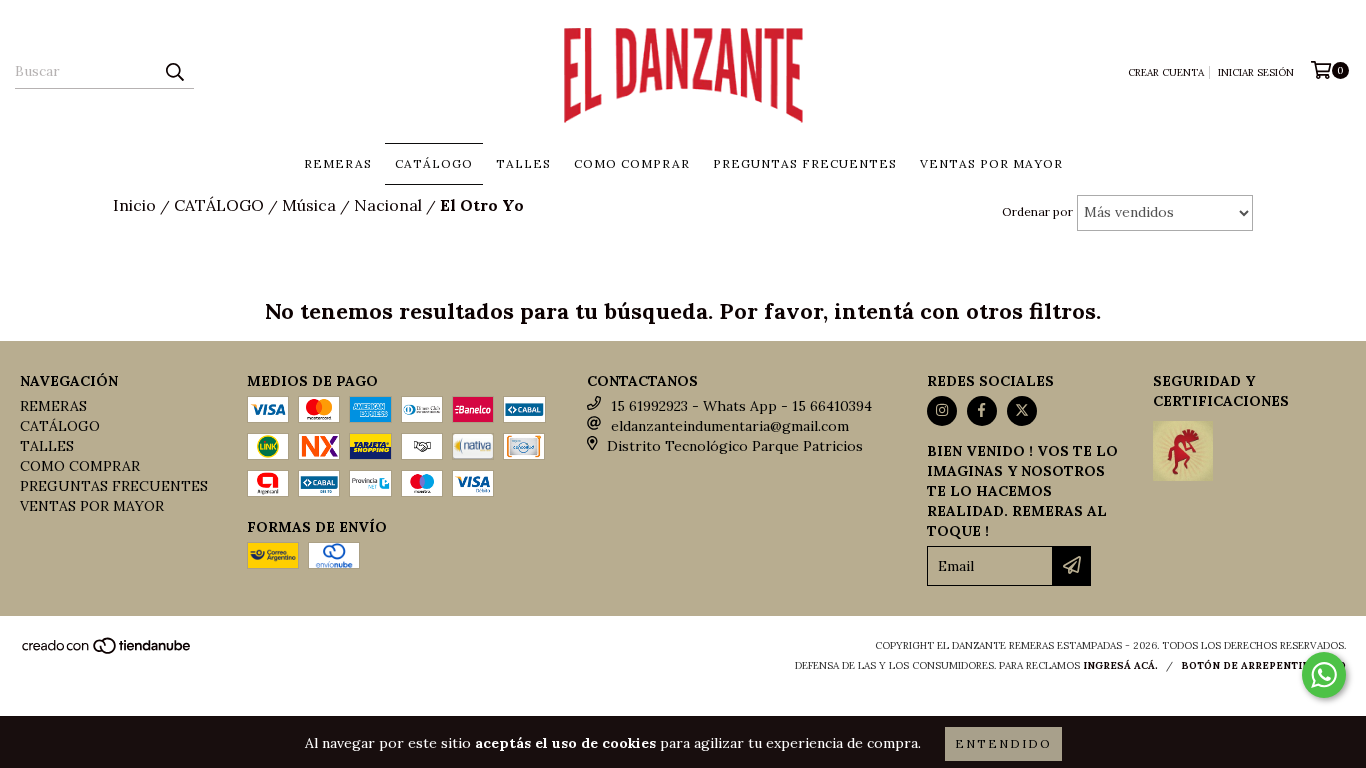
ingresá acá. (1120, 665)
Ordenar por (1037, 211)
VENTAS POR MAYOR (991, 163)
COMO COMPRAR (632, 163)
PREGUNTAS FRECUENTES (805, 163)
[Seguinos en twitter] (1022, 411)
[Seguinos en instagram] (942, 411)
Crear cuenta (1166, 72)
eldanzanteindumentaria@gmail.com (730, 426)
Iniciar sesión (1256, 72)
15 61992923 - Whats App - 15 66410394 (741, 406)
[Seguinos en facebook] (982, 411)
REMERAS (338, 163)
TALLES (523, 163)
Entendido (1003, 743)
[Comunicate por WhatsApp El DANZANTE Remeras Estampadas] (1324, 675)
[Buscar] (174, 71)
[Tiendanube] (107, 651)
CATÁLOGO (434, 163)
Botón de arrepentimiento (1263, 665)
